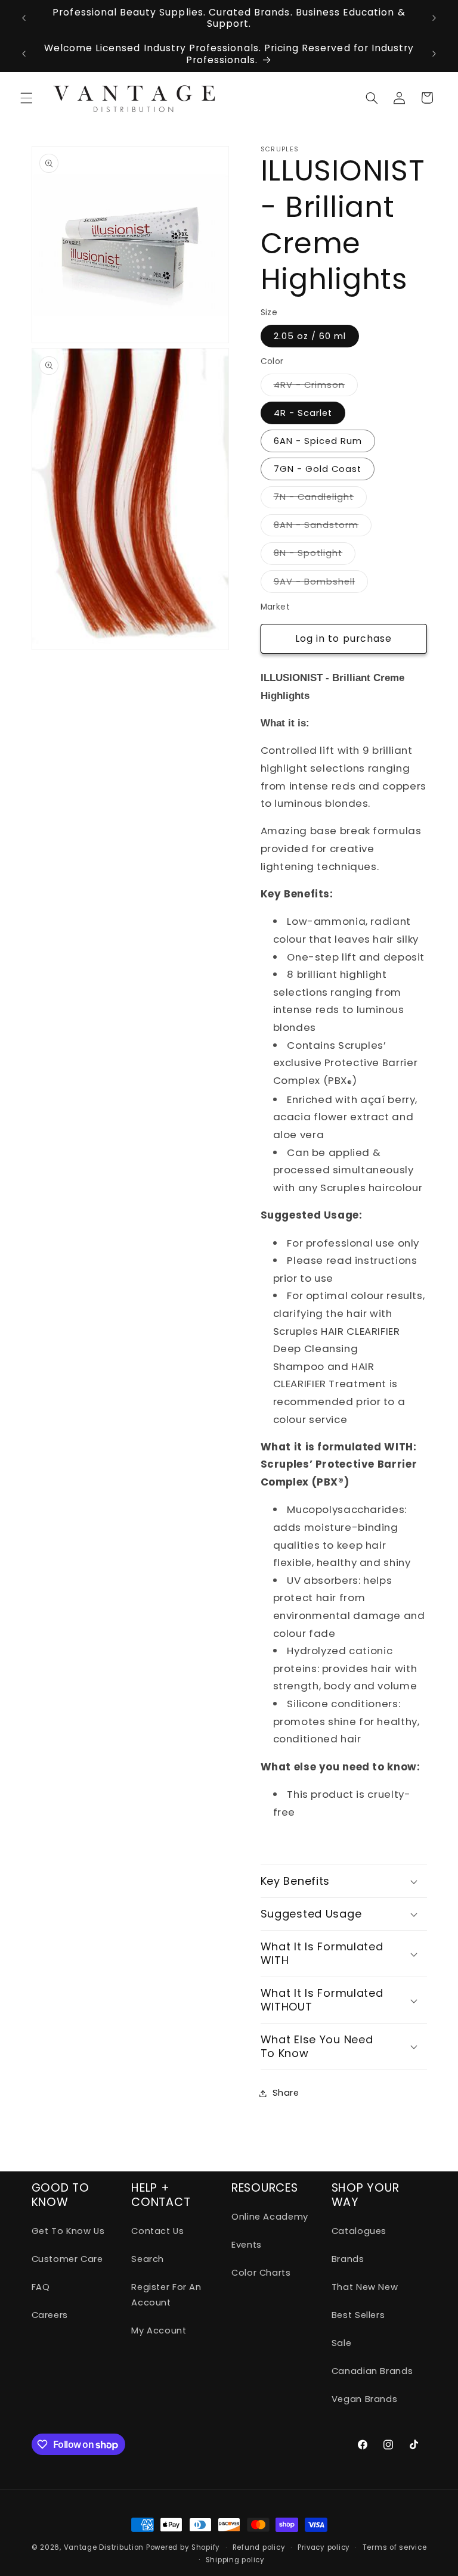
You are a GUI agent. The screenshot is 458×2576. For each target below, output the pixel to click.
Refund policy (259, 2547)
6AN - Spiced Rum (318, 441)
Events (247, 2245)
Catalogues (359, 2231)
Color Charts (261, 2273)
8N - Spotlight (315, 555)
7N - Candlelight (321, 499)
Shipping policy (235, 2560)
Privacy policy (324, 2547)
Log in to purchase (343, 638)
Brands (348, 2259)
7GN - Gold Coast (318, 469)
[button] (26, 98)
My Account (159, 2330)
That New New (365, 2287)
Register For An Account (166, 2295)
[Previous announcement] (24, 18)
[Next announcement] (434, 18)
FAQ (41, 2287)
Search (148, 2259)
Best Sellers (358, 2315)
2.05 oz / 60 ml (310, 336)
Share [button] (286, 2093)
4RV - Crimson (316, 387)
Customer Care (67, 2259)
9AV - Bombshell (321, 584)
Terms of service (395, 2547)
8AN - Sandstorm (323, 527)
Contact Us (157, 2231)
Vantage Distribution (105, 2547)
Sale (342, 2343)
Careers (50, 2315)
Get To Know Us (68, 2231)
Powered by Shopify (183, 2547)
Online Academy (270, 2217)
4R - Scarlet (303, 413)
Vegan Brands (365, 2399)
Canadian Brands (372, 2371)
